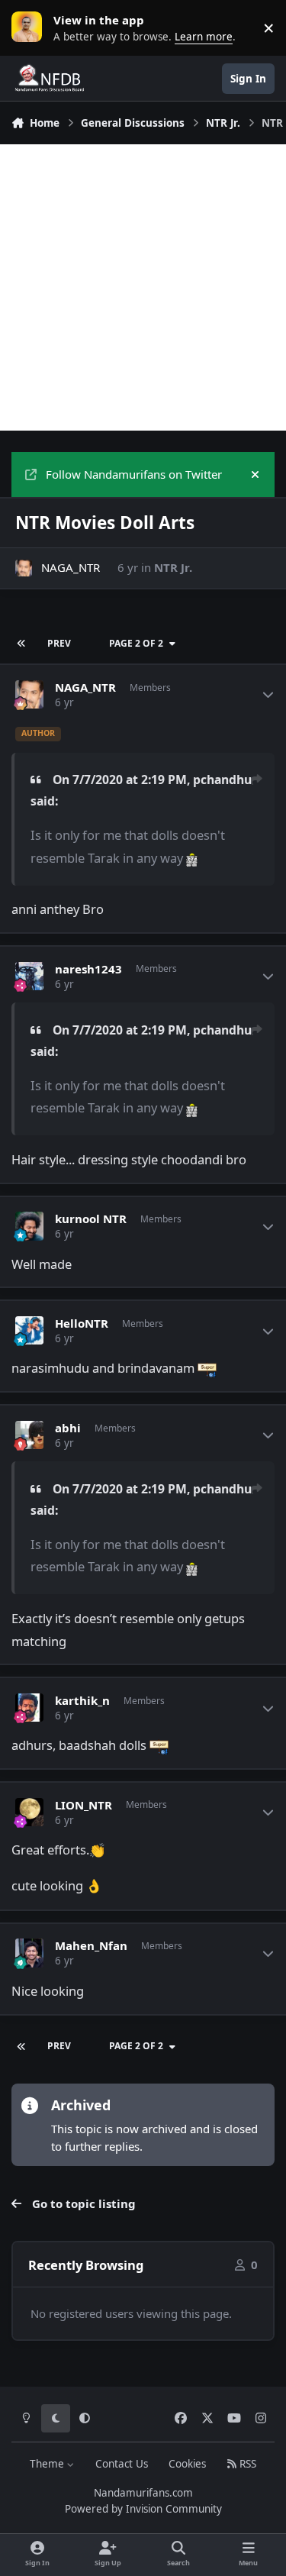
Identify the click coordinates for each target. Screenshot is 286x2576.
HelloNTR (82, 1324)
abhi (68, 1428)
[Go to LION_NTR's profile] (30, 1813)
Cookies (187, 2464)
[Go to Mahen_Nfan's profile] (30, 1953)
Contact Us (122, 2464)
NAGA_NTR (71, 567)
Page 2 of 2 (136, 643)
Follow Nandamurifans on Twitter (134, 474)
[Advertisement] (143, 287)
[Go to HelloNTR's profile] (30, 1331)
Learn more (31, 27)
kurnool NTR (91, 1219)
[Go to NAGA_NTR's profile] (24, 568)
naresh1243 (88, 969)
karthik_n (82, 1701)
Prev (59, 643)
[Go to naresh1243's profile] (30, 976)
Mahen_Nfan (91, 1946)
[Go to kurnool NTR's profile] (30, 1226)
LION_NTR (84, 1805)
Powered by (143, 2509)
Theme (48, 2464)
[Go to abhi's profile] (30, 1435)
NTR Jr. (173, 567)
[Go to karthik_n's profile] (30, 1708)
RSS (246, 2464)
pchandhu (222, 780)
